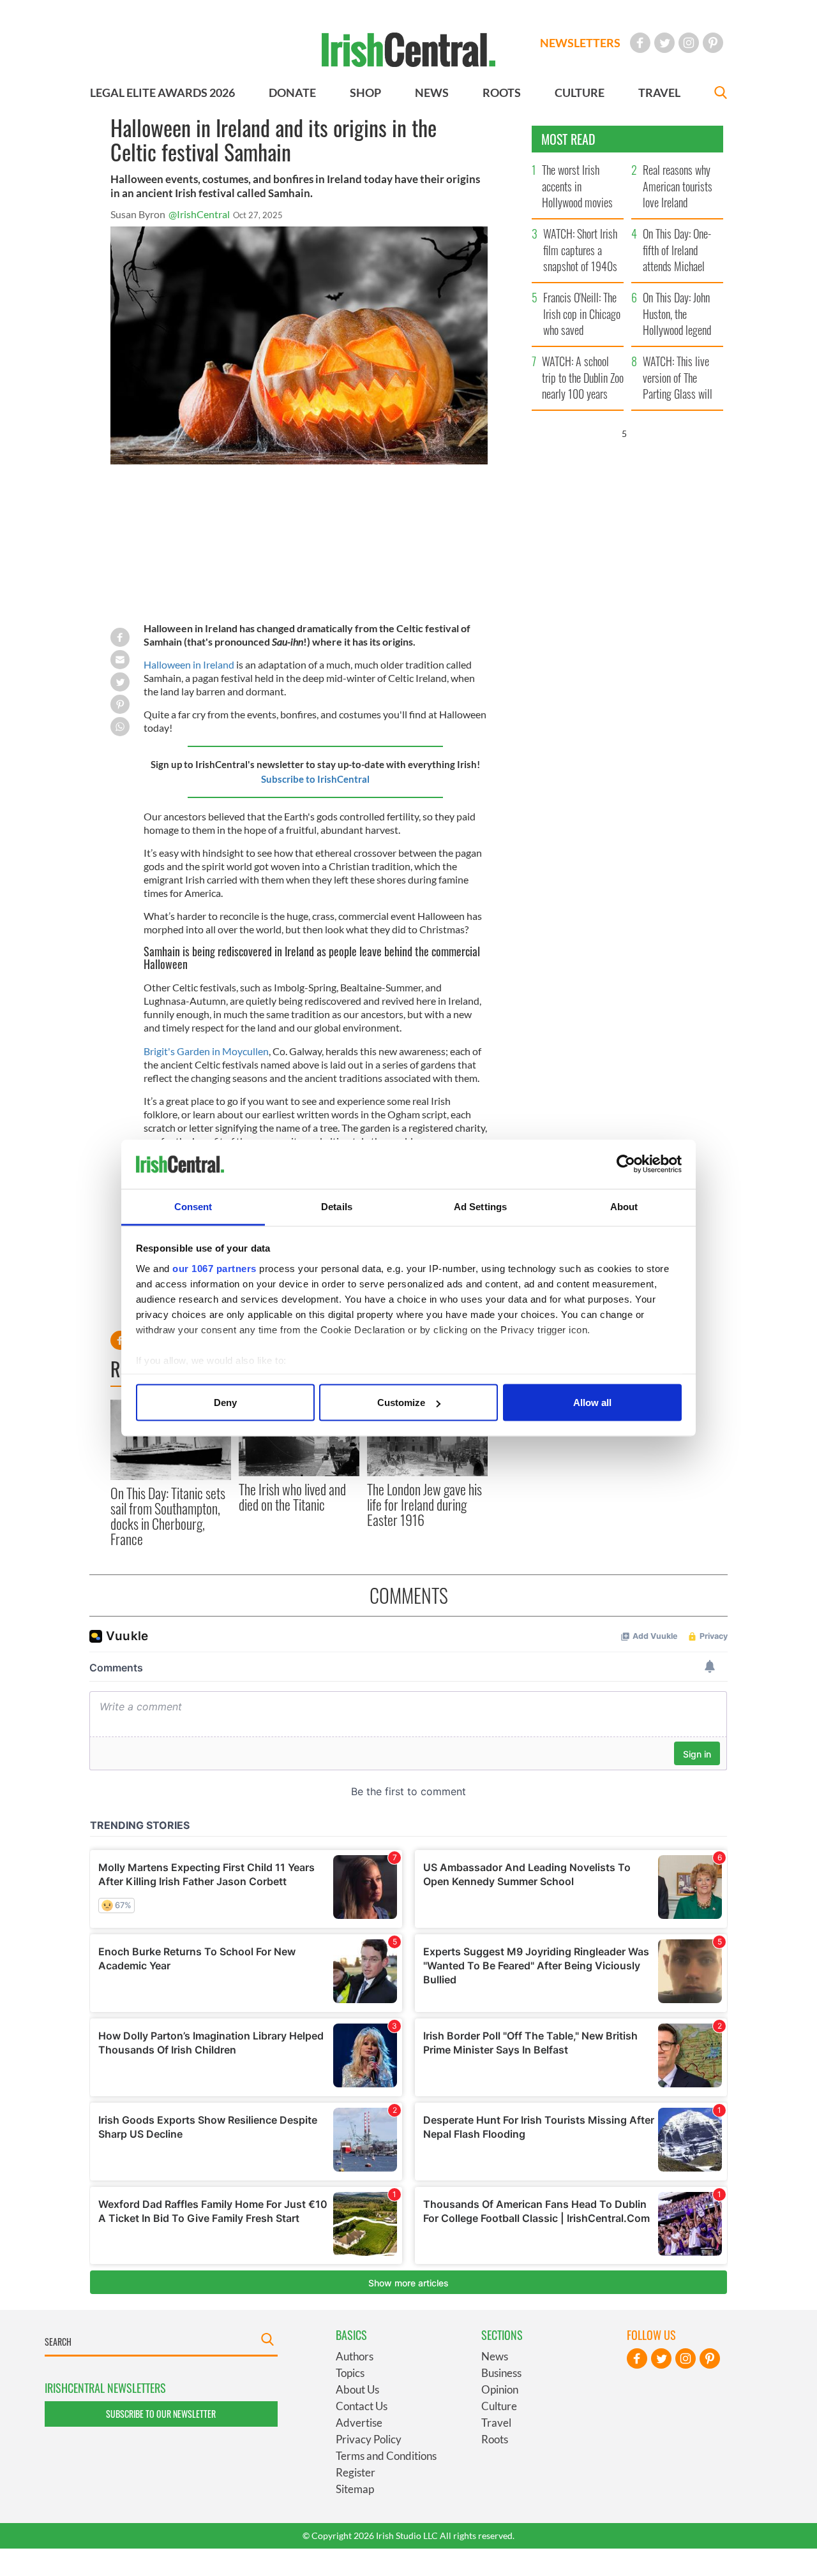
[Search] (721, 94)
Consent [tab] (193, 1206)
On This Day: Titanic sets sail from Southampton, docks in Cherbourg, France (168, 1516)
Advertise (359, 2423)
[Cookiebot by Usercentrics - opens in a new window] (626, 1164)
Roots (495, 2439)
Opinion (500, 2389)
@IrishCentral (199, 214)
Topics (350, 2373)
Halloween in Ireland (189, 664)
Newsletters (580, 43)
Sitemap (355, 2489)
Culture (499, 2406)
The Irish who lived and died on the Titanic (292, 1497)
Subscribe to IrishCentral (315, 779)
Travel (496, 2423)
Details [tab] (337, 1206)
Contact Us (362, 2406)
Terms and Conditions (386, 2456)
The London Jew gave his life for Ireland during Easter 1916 (424, 1505)
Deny (225, 1403)
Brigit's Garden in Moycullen (206, 1051)
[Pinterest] (713, 43)
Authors (355, 2356)
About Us (357, 2389)
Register (356, 2472)
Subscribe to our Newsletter (161, 2414)
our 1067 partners (214, 1268)
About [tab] (624, 1206)
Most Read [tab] (568, 139)
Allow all (592, 1403)
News (495, 2356)
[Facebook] (640, 43)
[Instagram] (689, 43)
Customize (401, 1403)
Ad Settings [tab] (480, 1206)
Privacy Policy (369, 2439)
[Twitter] (664, 43)
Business (501, 2373)
